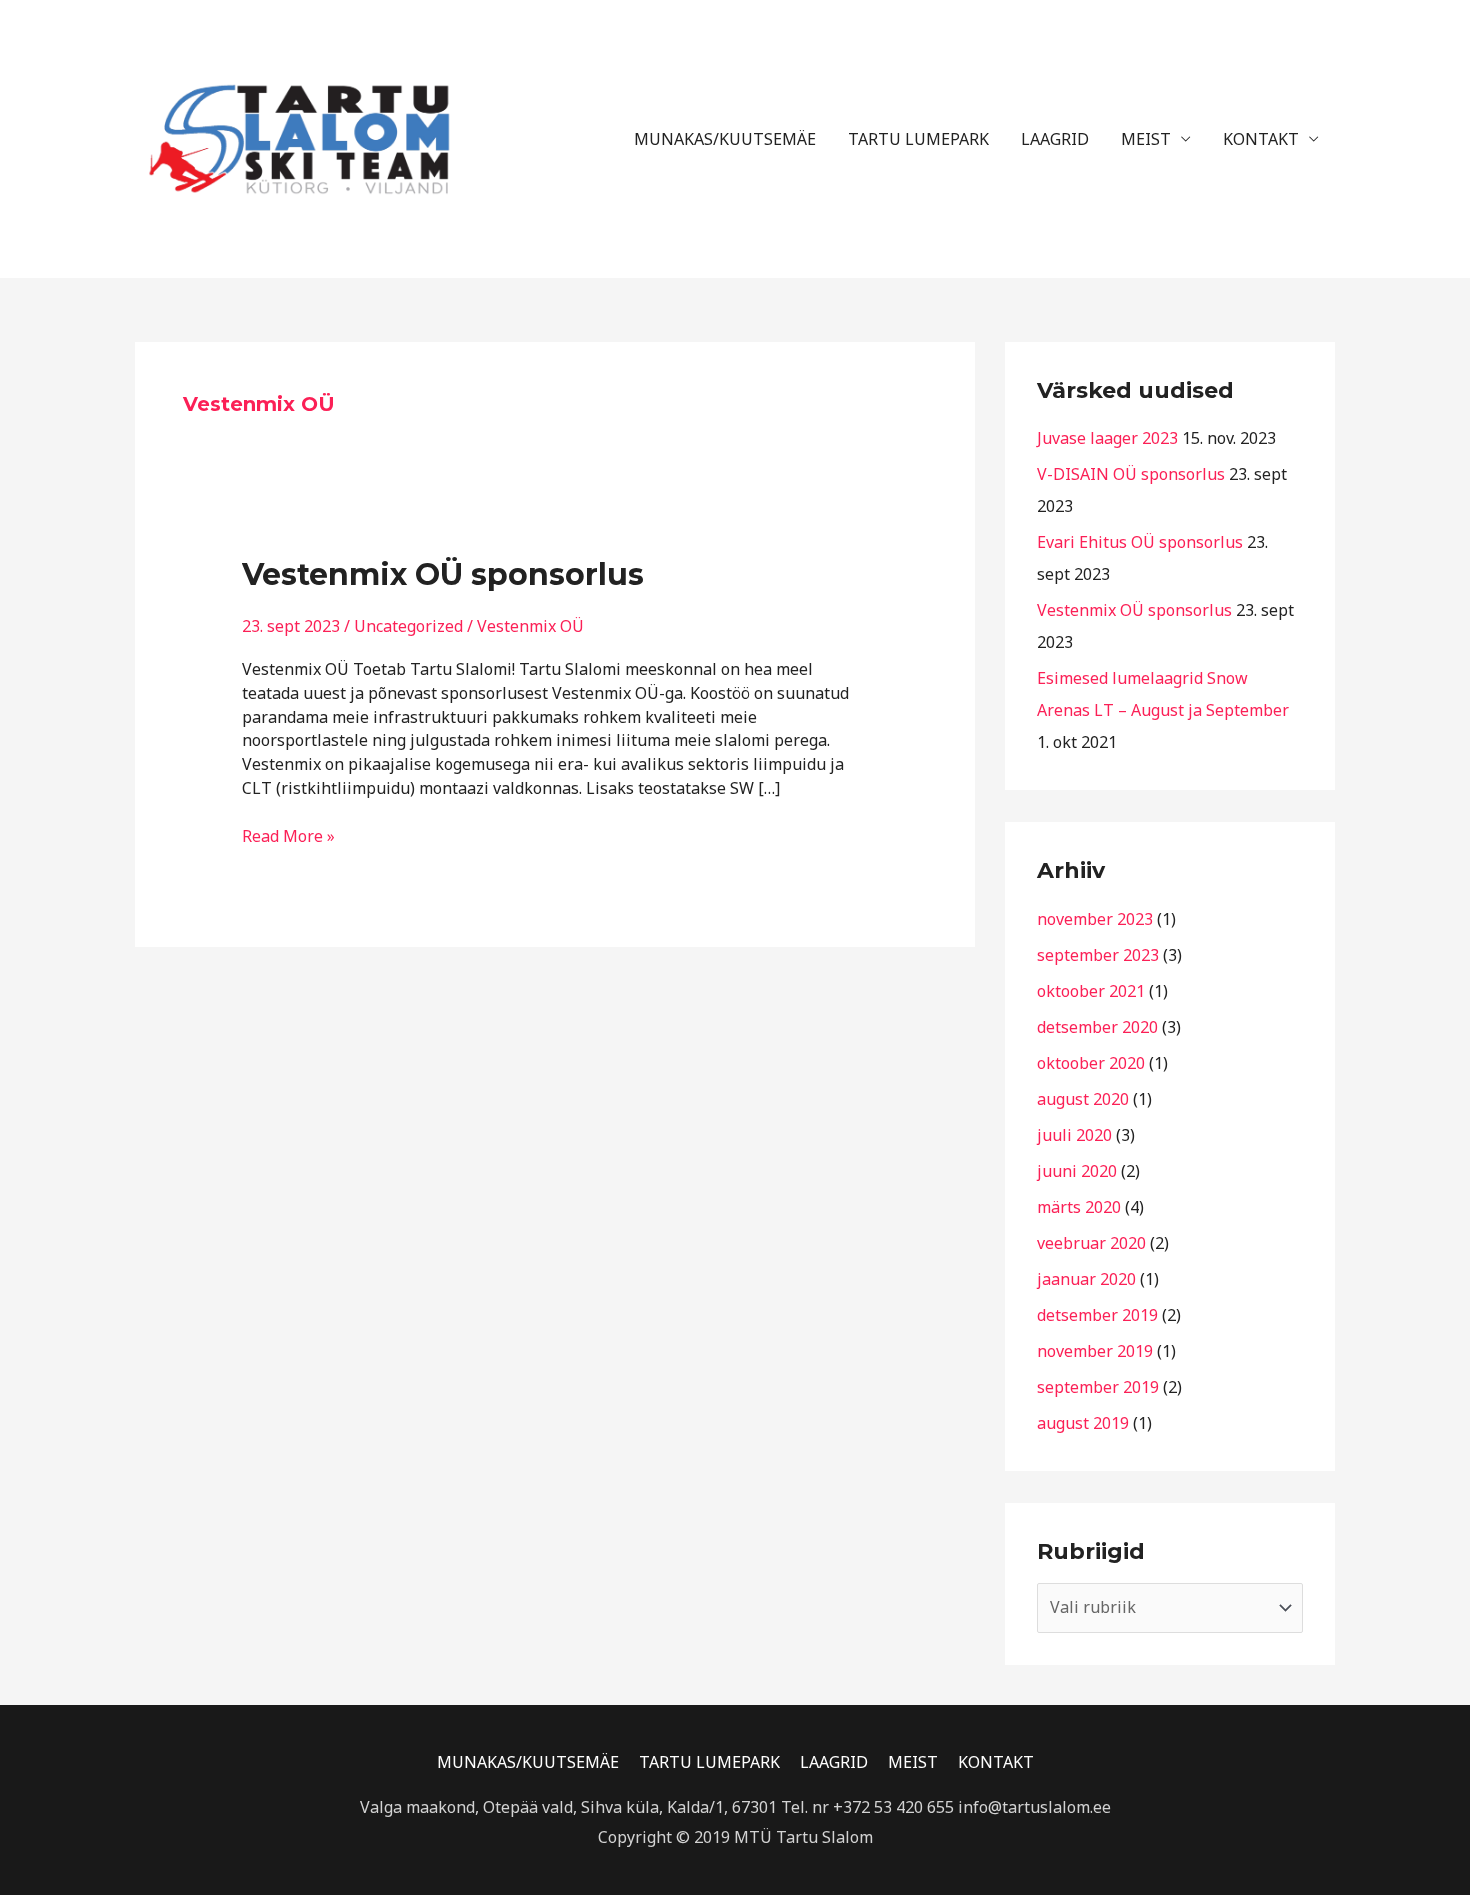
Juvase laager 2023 (1107, 438)
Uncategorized (408, 626)
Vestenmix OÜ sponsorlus (443, 574)
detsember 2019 (1097, 1315)
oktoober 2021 (1091, 991)
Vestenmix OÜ (530, 626)
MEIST (1146, 139)
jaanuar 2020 (1086, 1279)
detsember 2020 (1097, 1027)
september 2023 (1098, 955)
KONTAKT (1261, 139)
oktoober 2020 (1091, 1063)
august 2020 (1083, 1099)
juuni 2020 (1077, 1171)
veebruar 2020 (1091, 1243)
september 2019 (1098, 1387)
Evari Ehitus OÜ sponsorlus (1140, 542)
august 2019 (1083, 1423)
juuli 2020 (1074, 1135)
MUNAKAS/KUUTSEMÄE (725, 139)
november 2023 (1095, 919)
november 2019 (1095, 1351)
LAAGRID (1055, 139)
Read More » (288, 836)
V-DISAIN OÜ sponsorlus (1131, 474)
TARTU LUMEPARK (918, 139)
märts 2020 (1079, 1207)
